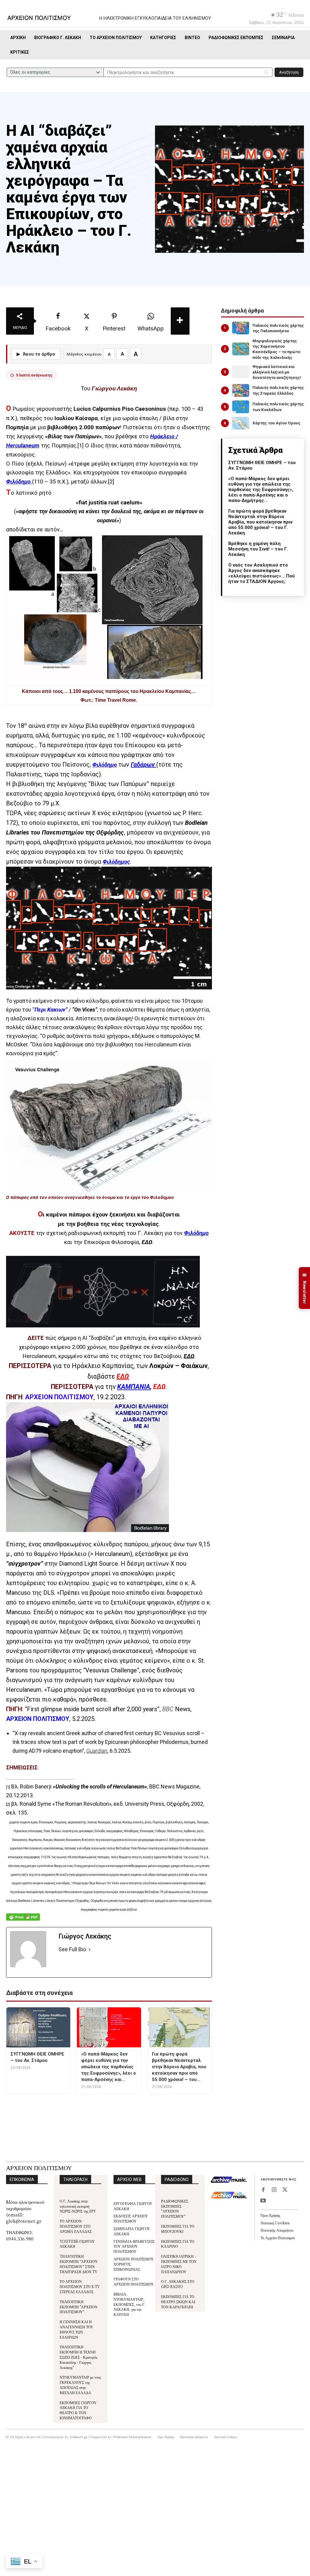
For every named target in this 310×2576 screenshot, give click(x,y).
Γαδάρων (143, 764)
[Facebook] (263, 2190)
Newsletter (305, 1288)
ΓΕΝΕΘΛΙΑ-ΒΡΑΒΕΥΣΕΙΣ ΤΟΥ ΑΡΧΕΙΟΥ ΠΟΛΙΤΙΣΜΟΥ (134, 2246)
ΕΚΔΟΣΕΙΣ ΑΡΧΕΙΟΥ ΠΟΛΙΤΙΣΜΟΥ (131, 2218)
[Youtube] (263, 2201)
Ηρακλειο (114, 2105)
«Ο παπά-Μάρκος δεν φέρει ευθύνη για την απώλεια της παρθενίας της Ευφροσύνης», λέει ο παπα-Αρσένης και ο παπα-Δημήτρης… (261, 490)
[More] (180, 321)
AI (32, 2105)
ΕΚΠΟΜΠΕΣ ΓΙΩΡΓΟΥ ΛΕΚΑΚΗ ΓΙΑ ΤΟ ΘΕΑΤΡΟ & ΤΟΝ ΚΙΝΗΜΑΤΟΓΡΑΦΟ (78, 2410)
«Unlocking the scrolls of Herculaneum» (100, 1786)
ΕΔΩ (147, 1242)
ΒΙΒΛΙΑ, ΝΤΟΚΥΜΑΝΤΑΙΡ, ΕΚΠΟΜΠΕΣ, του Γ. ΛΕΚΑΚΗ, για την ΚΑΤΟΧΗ (129, 2304)
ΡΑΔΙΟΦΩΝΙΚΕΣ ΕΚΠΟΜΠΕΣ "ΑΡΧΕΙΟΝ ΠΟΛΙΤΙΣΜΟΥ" (175, 2208)
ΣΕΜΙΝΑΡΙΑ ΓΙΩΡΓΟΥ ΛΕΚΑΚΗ (132, 2231)
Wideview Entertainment (132, 2437)
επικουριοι (53, 2105)
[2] (111, 482)
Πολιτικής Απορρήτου (277, 2230)
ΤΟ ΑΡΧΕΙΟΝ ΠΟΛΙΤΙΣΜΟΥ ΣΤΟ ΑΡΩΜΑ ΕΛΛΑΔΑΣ (76, 2226)
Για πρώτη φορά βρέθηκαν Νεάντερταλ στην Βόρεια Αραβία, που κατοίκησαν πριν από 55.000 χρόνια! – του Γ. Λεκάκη (260, 522)
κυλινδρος (165, 2105)
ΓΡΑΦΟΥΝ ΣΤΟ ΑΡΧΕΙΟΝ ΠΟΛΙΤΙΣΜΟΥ (134, 2281)
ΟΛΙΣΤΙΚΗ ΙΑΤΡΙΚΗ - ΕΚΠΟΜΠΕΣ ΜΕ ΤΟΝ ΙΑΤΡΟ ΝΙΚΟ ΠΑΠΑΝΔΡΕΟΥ (179, 2264)
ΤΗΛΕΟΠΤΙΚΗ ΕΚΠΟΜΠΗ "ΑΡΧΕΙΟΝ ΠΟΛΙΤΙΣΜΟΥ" (79, 2307)
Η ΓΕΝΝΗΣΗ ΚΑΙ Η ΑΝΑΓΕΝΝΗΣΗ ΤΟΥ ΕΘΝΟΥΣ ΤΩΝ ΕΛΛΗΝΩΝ (76, 2329)
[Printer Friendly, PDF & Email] (23, 1920)
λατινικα (194, 2105)
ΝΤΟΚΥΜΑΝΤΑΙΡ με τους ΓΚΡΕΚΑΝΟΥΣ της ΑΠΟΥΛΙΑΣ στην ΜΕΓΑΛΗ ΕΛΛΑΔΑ (80, 2385)
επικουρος (84, 2105)
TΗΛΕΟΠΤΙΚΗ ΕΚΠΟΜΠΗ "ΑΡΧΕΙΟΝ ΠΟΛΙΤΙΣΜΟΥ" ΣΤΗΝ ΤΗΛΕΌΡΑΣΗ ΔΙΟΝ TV (79, 2264)
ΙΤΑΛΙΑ (139, 2105)
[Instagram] (274, 2190)
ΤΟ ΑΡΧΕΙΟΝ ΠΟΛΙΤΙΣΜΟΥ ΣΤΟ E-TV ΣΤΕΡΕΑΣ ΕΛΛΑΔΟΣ (80, 2286)
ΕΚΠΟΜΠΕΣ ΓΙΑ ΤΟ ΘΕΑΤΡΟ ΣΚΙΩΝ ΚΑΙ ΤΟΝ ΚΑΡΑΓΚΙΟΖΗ (178, 2302)
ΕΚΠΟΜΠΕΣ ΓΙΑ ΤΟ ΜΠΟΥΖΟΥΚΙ (178, 2229)
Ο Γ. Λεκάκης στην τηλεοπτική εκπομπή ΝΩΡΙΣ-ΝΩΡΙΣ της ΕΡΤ (78, 2206)
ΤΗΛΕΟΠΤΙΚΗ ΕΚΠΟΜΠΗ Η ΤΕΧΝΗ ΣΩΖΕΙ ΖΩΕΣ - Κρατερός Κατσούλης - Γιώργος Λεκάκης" (79, 2357)
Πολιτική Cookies (275, 2223)
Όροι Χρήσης (270, 2215)
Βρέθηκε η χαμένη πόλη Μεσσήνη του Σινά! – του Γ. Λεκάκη (258, 549)
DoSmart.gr (79, 2437)
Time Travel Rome (115, 700)
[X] (285, 2190)
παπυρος (93, 2113)
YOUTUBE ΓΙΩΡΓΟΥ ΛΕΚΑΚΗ (77, 2244)
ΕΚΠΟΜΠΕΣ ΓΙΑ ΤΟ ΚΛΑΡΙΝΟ (178, 2244)
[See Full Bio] (90, 1950)
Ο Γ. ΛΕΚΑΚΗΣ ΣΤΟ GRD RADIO (178, 2284)
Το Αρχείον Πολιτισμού (278, 2238)
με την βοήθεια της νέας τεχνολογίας (108, 1224)
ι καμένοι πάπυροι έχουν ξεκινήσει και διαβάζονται (111, 1215)
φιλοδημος (122, 2113)
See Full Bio (72, 1949)
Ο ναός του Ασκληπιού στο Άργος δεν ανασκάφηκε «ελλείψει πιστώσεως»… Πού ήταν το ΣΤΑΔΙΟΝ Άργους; (262, 573)
